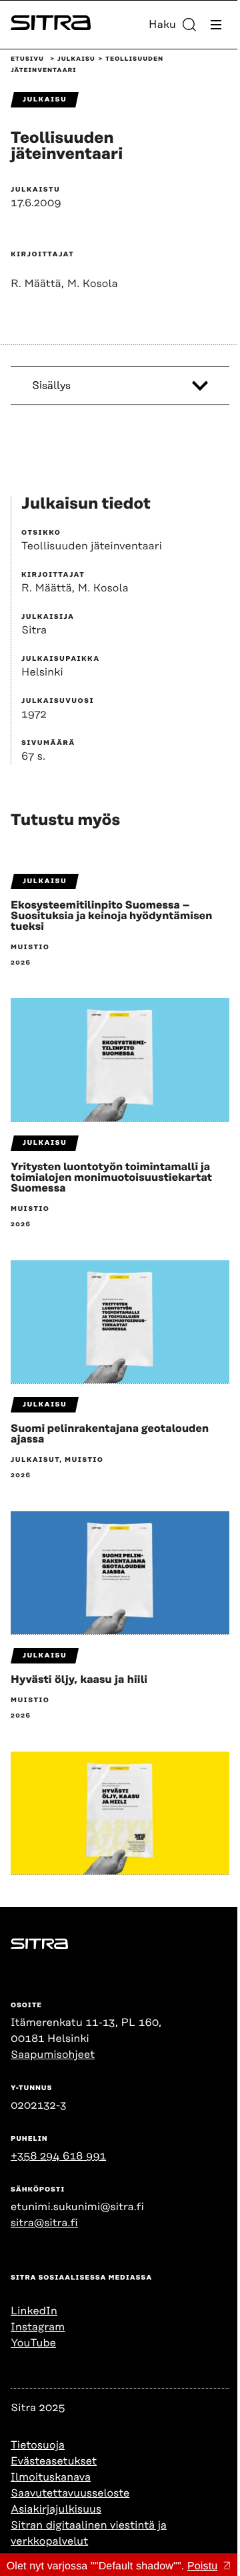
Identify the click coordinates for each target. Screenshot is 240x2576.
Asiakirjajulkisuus (56, 2509)
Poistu (202, 2566)
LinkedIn (34, 2311)
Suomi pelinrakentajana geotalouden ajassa (110, 1434)
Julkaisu (76, 59)
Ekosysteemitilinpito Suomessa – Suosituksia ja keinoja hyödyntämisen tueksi (111, 916)
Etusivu (27, 59)
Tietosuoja (38, 2445)
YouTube (33, 2343)
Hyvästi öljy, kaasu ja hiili (79, 1680)
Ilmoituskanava (51, 2477)
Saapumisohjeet (53, 2055)
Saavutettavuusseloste (70, 2493)
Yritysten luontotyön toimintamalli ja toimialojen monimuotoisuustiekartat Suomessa (111, 1178)
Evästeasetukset (54, 2461)
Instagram (38, 2327)
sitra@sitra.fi (44, 2223)
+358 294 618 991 (58, 2156)
